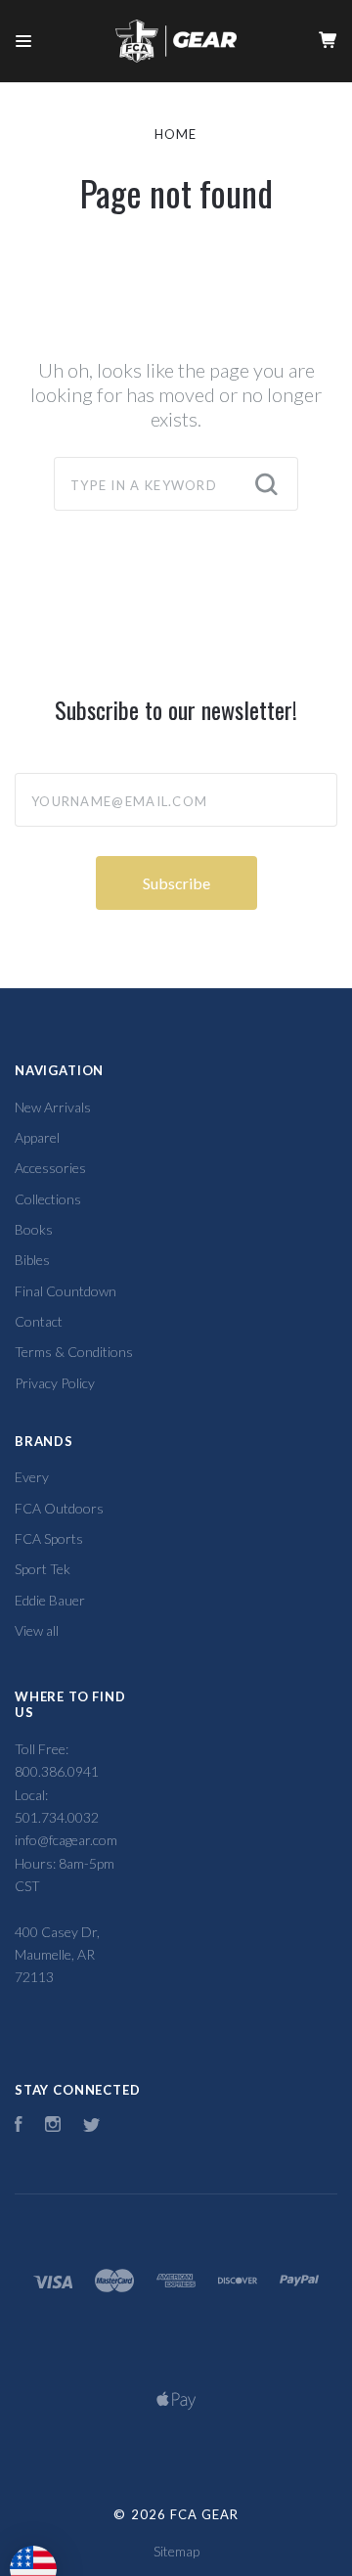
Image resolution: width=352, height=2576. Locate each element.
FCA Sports (49, 1538)
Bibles (32, 1260)
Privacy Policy (55, 1383)
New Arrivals (53, 1107)
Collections (48, 1199)
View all (37, 1630)
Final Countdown (66, 1291)
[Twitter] (92, 2126)
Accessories (50, 1168)
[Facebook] (19, 2126)
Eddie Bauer (50, 1600)
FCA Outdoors (59, 1508)
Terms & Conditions (74, 1352)
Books (34, 1229)
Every (32, 1477)
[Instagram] (53, 2126)
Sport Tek (43, 1569)
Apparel (37, 1137)
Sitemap (176, 2551)
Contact (39, 1321)
